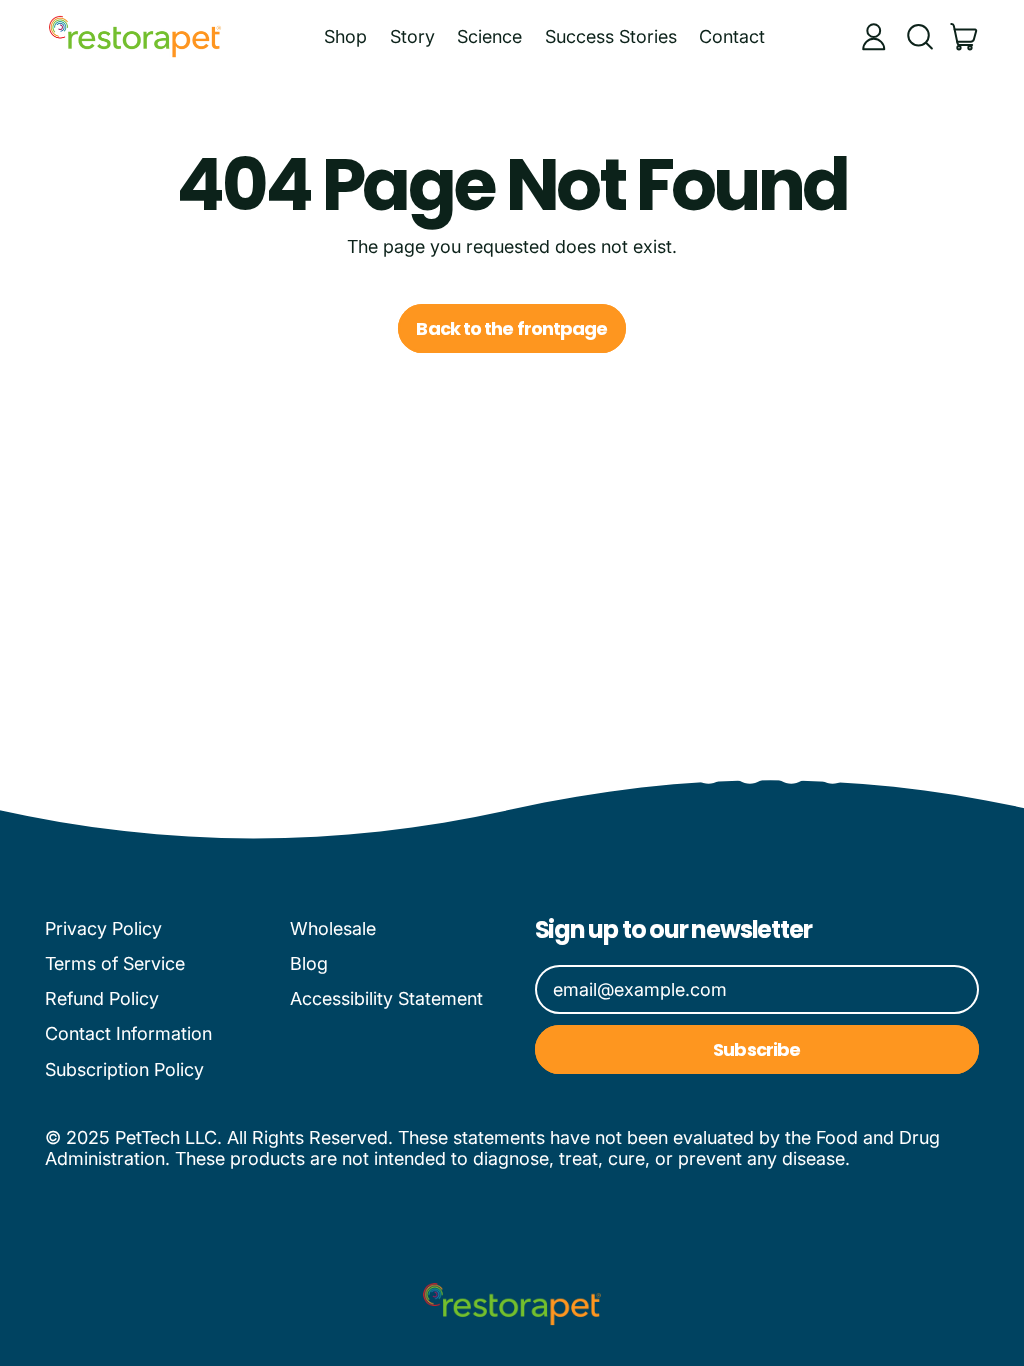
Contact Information (128, 1033)
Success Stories (611, 36)
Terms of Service (115, 963)
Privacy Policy (103, 928)
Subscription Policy (124, 1069)
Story (412, 36)
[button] (919, 37)
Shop (345, 36)
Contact (732, 36)
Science (489, 36)
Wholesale (333, 928)
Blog (309, 963)
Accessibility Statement (386, 998)
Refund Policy (102, 998)
